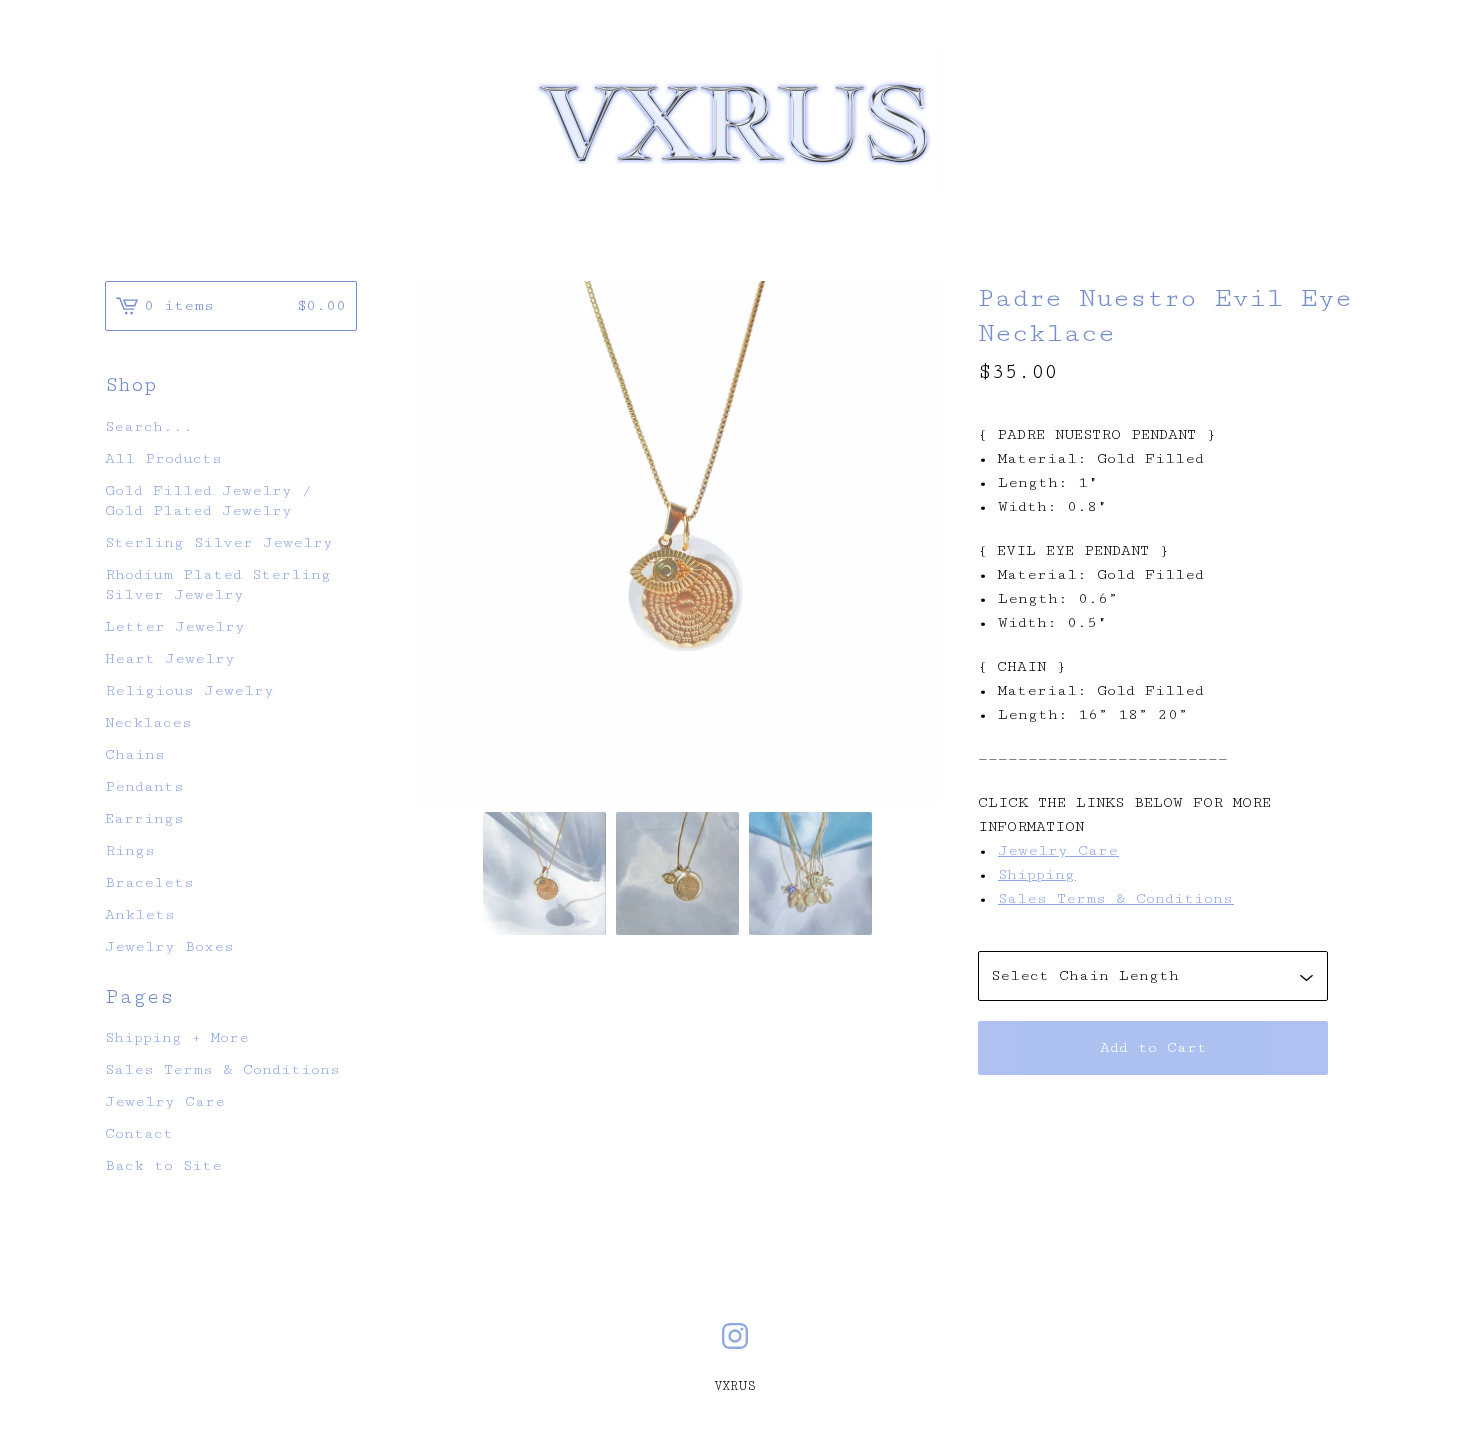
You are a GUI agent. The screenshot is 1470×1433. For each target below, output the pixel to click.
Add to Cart (1153, 1047)
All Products (163, 458)
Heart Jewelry (170, 658)
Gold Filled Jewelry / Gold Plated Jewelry (208, 500)
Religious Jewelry (189, 690)
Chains (135, 754)
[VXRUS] (735, 120)
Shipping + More (177, 1037)
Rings (130, 850)
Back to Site (163, 1165)
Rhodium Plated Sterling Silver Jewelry (218, 584)
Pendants (144, 786)
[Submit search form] (342, 427)
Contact (139, 1133)
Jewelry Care (1058, 850)
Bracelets (149, 882)
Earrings (144, 818)
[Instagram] (735, 1336)
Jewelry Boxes (169, 946)
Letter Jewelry (175, 626)
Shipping (1036, 874)
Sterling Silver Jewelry (219, 542)
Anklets (140, 914)
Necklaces (148, 722)
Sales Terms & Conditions (1115, 898)
